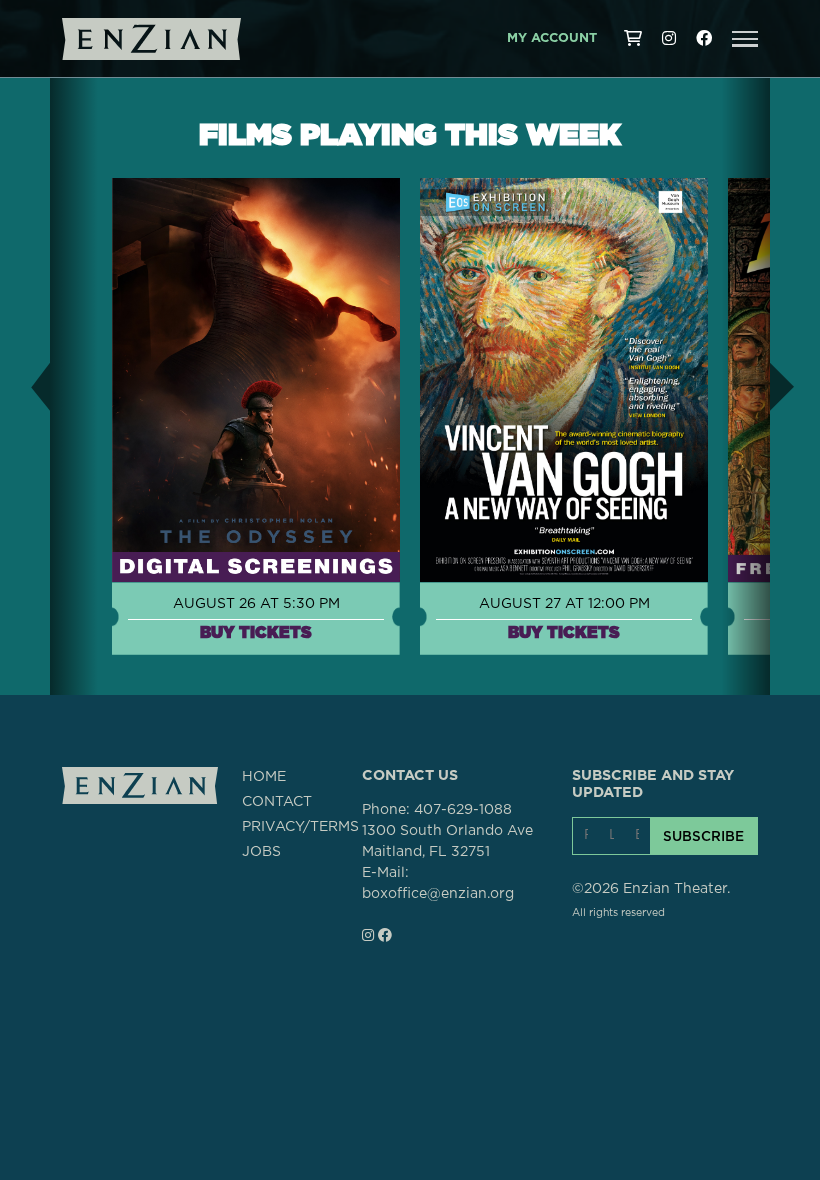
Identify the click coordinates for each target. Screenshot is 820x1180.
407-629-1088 (463, 810)
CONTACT (277, 802)
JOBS (261, 852)
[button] (745, 39)
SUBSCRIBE (703, 836)
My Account (552, 38)
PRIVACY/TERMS (300, 827)
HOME (264, 777)
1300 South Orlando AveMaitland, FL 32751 (447, 841)
